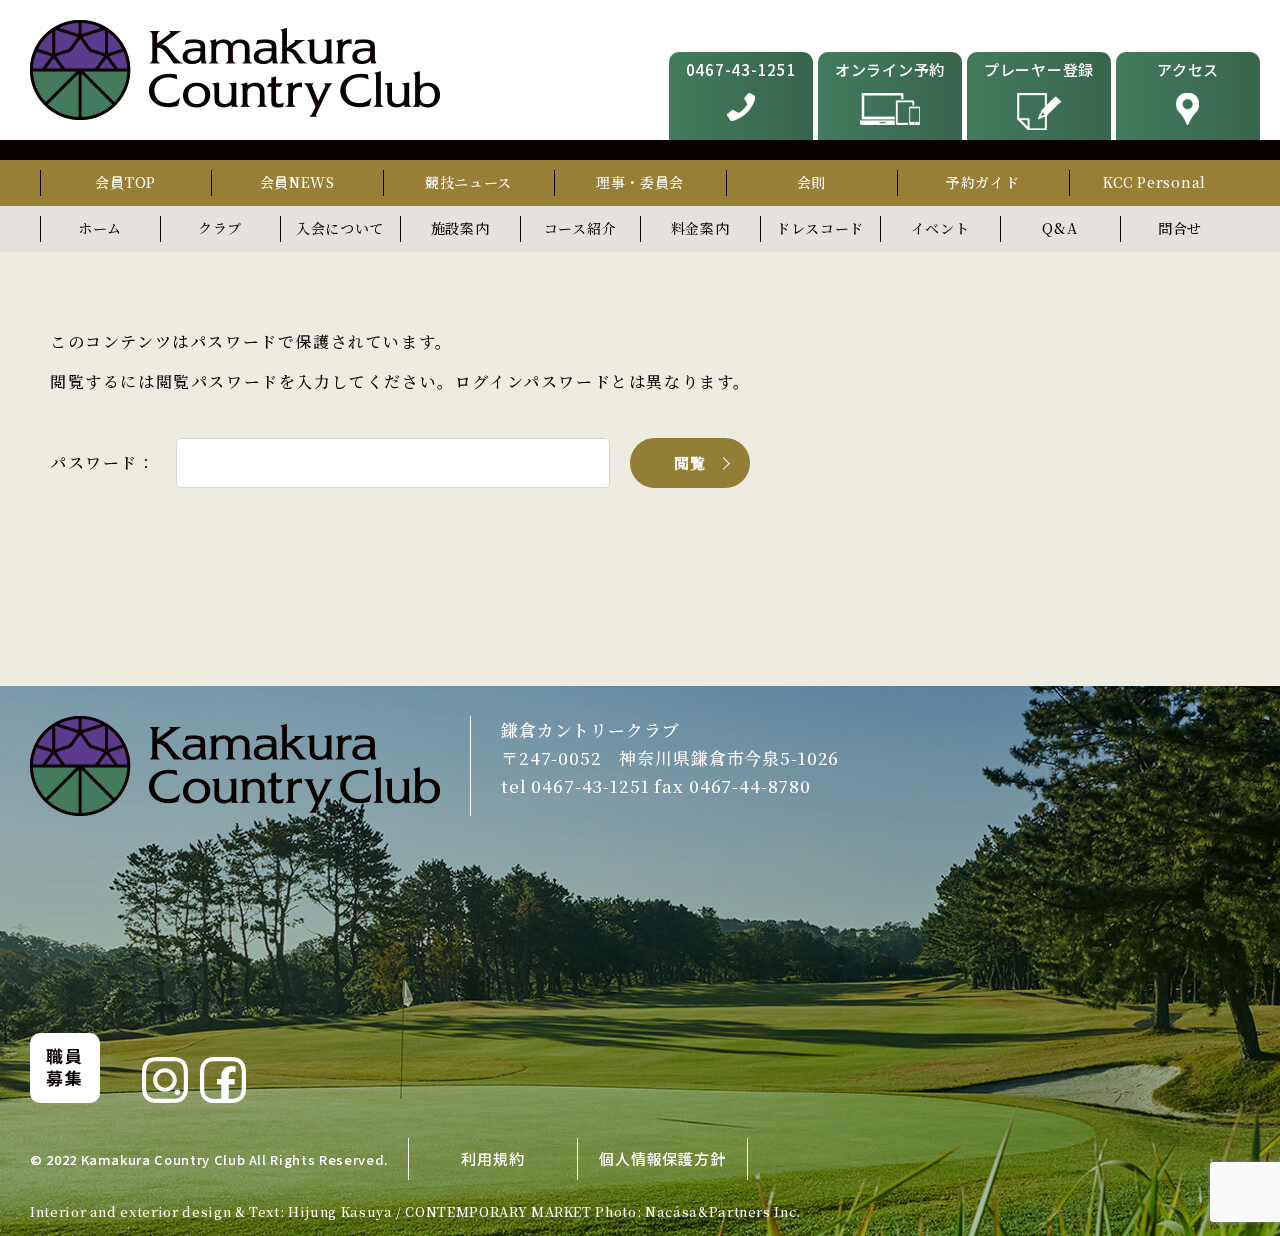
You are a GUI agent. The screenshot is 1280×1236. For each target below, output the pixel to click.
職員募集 (64, 1066)
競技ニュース (468, 182)
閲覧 (690, 462)
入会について (340, 228)
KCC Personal (1154, 182)
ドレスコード (820, 228)
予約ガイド (983, 182)
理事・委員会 (640, 182)
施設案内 (460, 228)
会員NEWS (297, 182)
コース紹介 (580, 228)
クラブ (220, 228)
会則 (811, 182)
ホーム (100, 228)
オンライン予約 (890, 69)
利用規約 (492, 1158)
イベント (940, 228)
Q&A (1059, 228)
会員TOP (125, 182)
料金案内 (700, 228)
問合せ (1180, 228)
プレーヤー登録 (1039, 69)
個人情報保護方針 (662, 1158)
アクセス (1188, 69)
